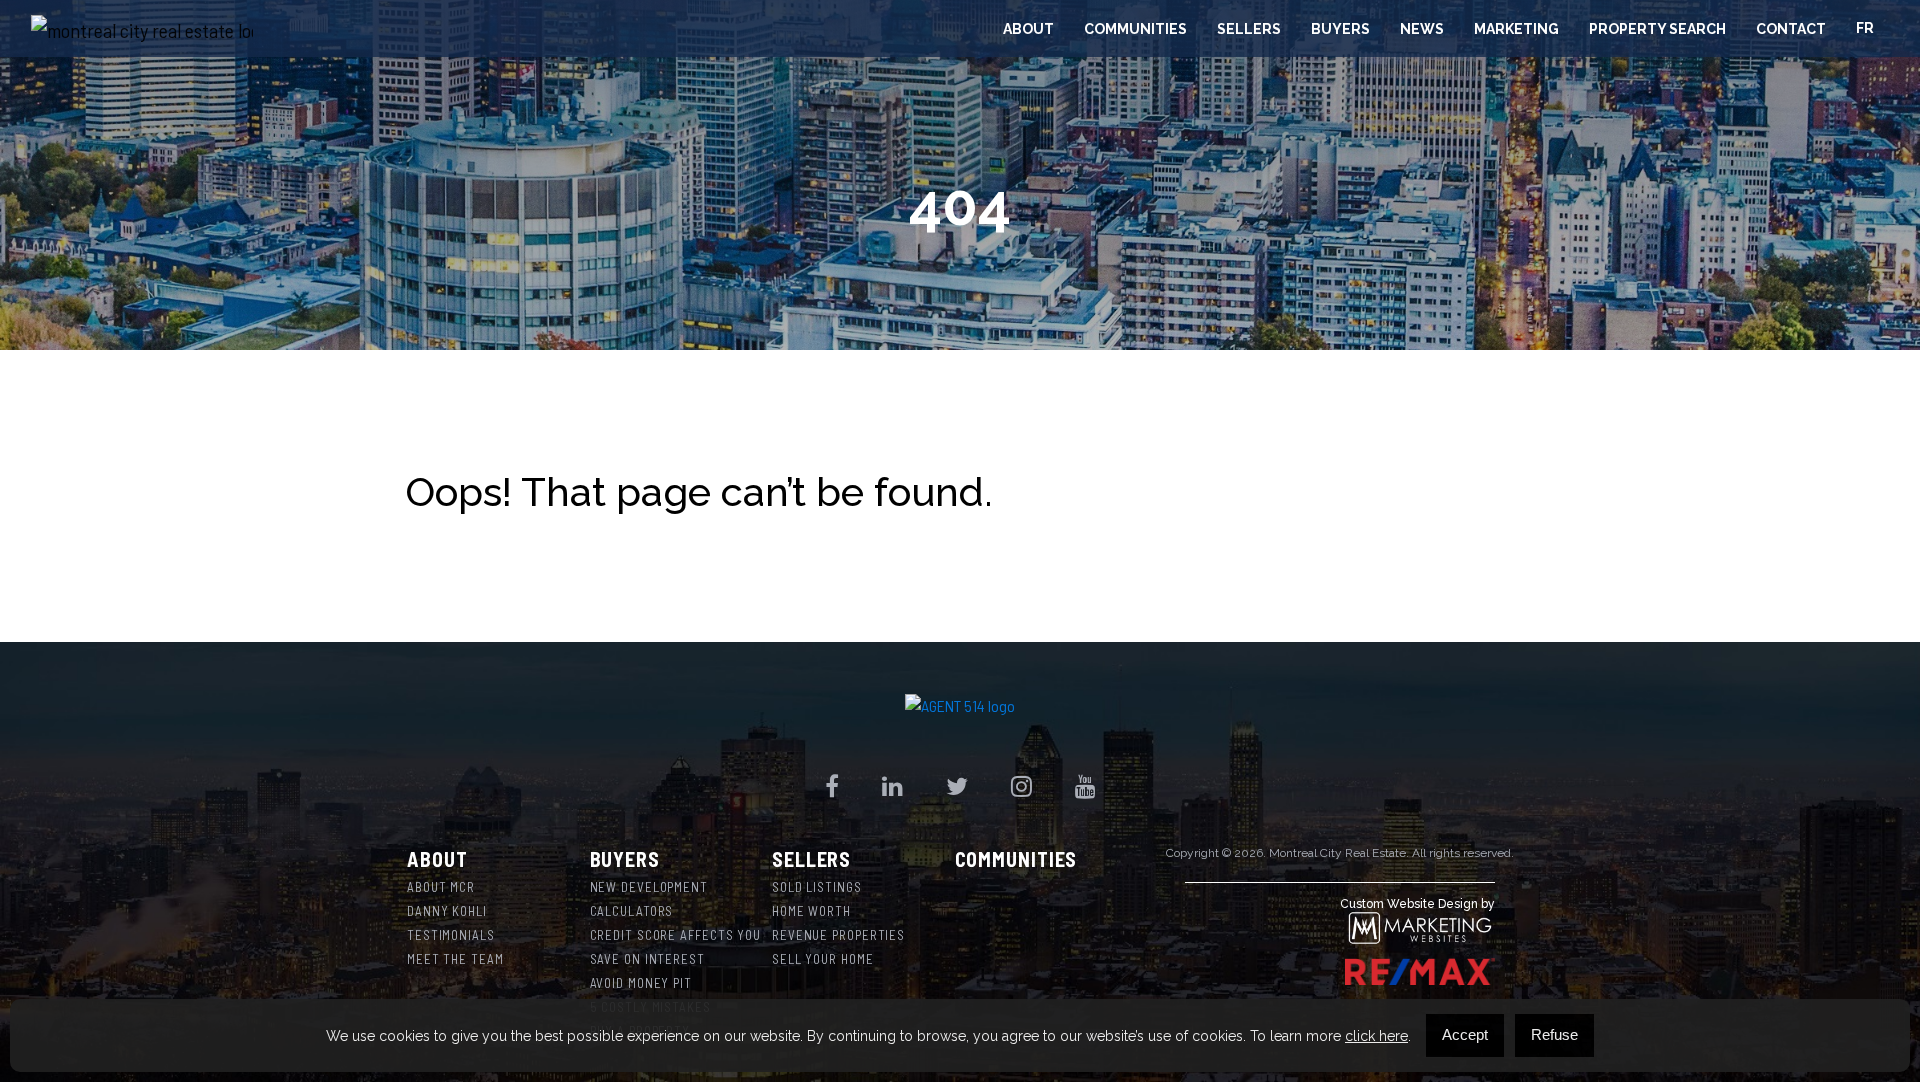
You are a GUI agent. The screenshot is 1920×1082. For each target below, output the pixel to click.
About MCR (441, 887)
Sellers (1249, 29)
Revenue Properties (838, 935)
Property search (1657, 29)
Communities (1135, 29)
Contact (1791, 29)
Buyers (1340, 29)
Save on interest (647, 959)
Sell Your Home (823, 959)
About (1028, 29)
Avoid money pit (641, 983)
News (1422, 29)
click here (1376, 1036)
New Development (649, 887)
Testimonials (451, 935)
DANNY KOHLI (447, 911)
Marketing (1516, 29)
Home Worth (811, 911)
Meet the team (455, 959)
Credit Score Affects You (676, 935)
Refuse (1554, 1034)
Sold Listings (817, 887)
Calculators (632, 911)
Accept (1465, 1034)
